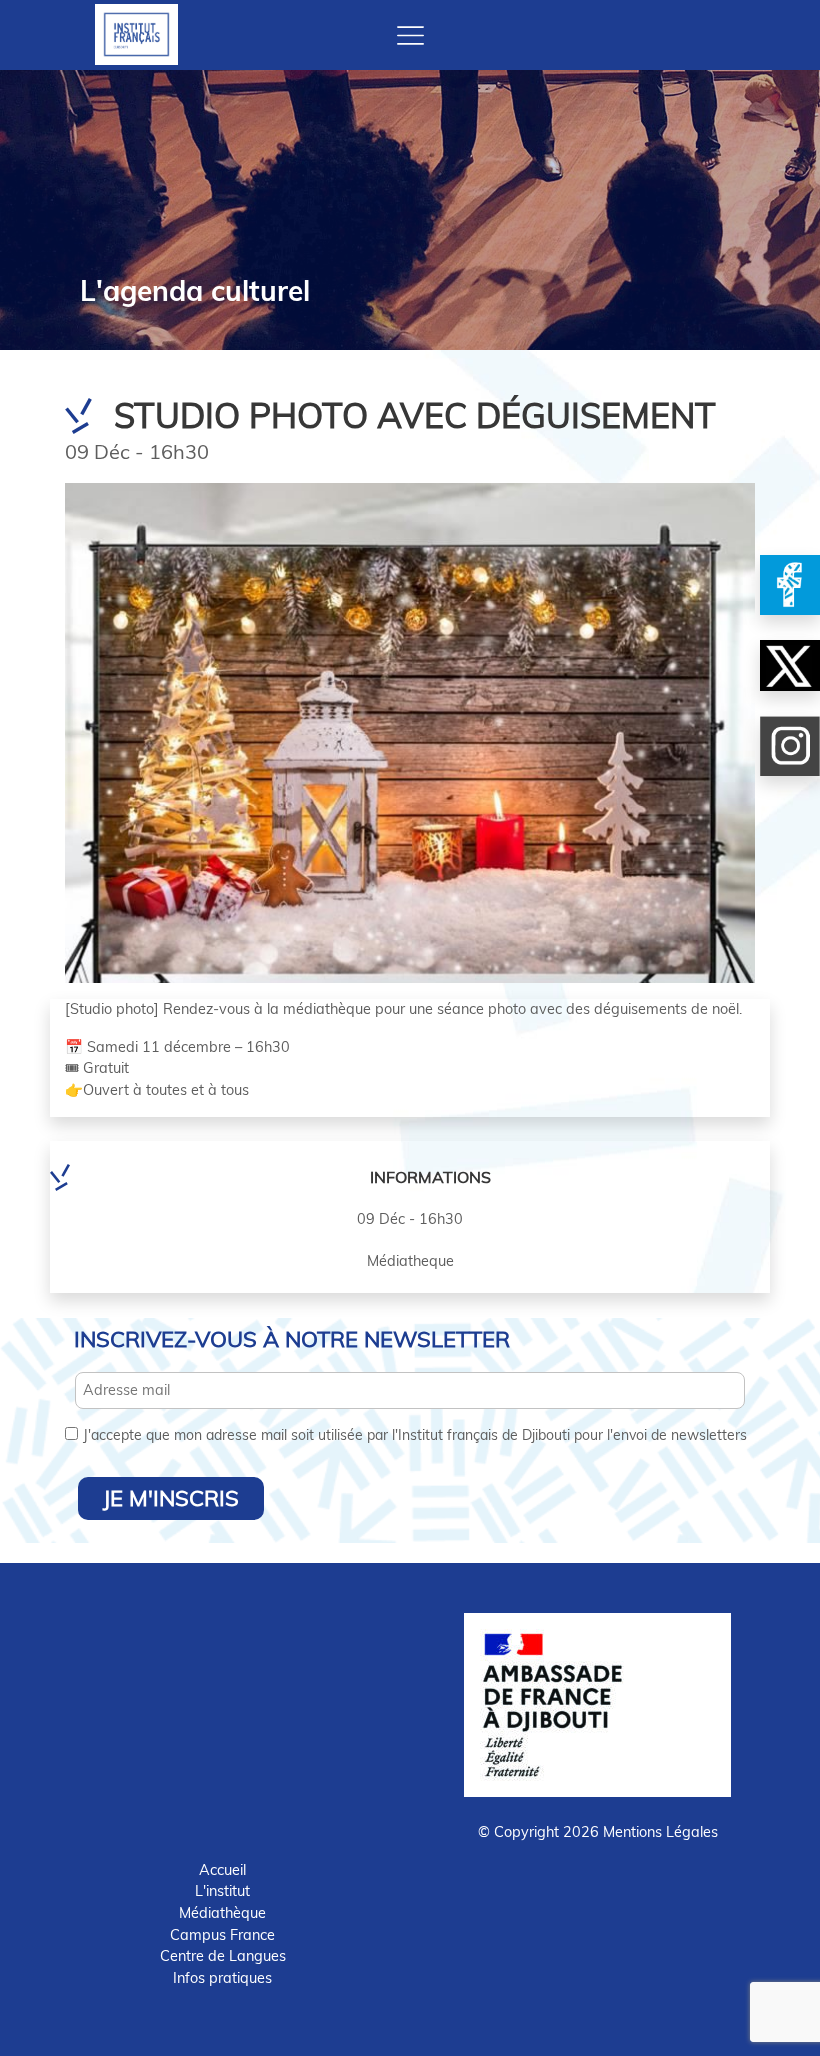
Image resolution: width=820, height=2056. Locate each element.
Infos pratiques (222, 1978)
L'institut (222, 1891)
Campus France (222, 1935)
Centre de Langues (223, 1956)
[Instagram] (790, 746)
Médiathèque (222, 1913)
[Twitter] (790, 665)
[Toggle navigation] (410, 35)
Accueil (222, 1870)
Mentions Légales (660, 1832)
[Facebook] (790, 585)
